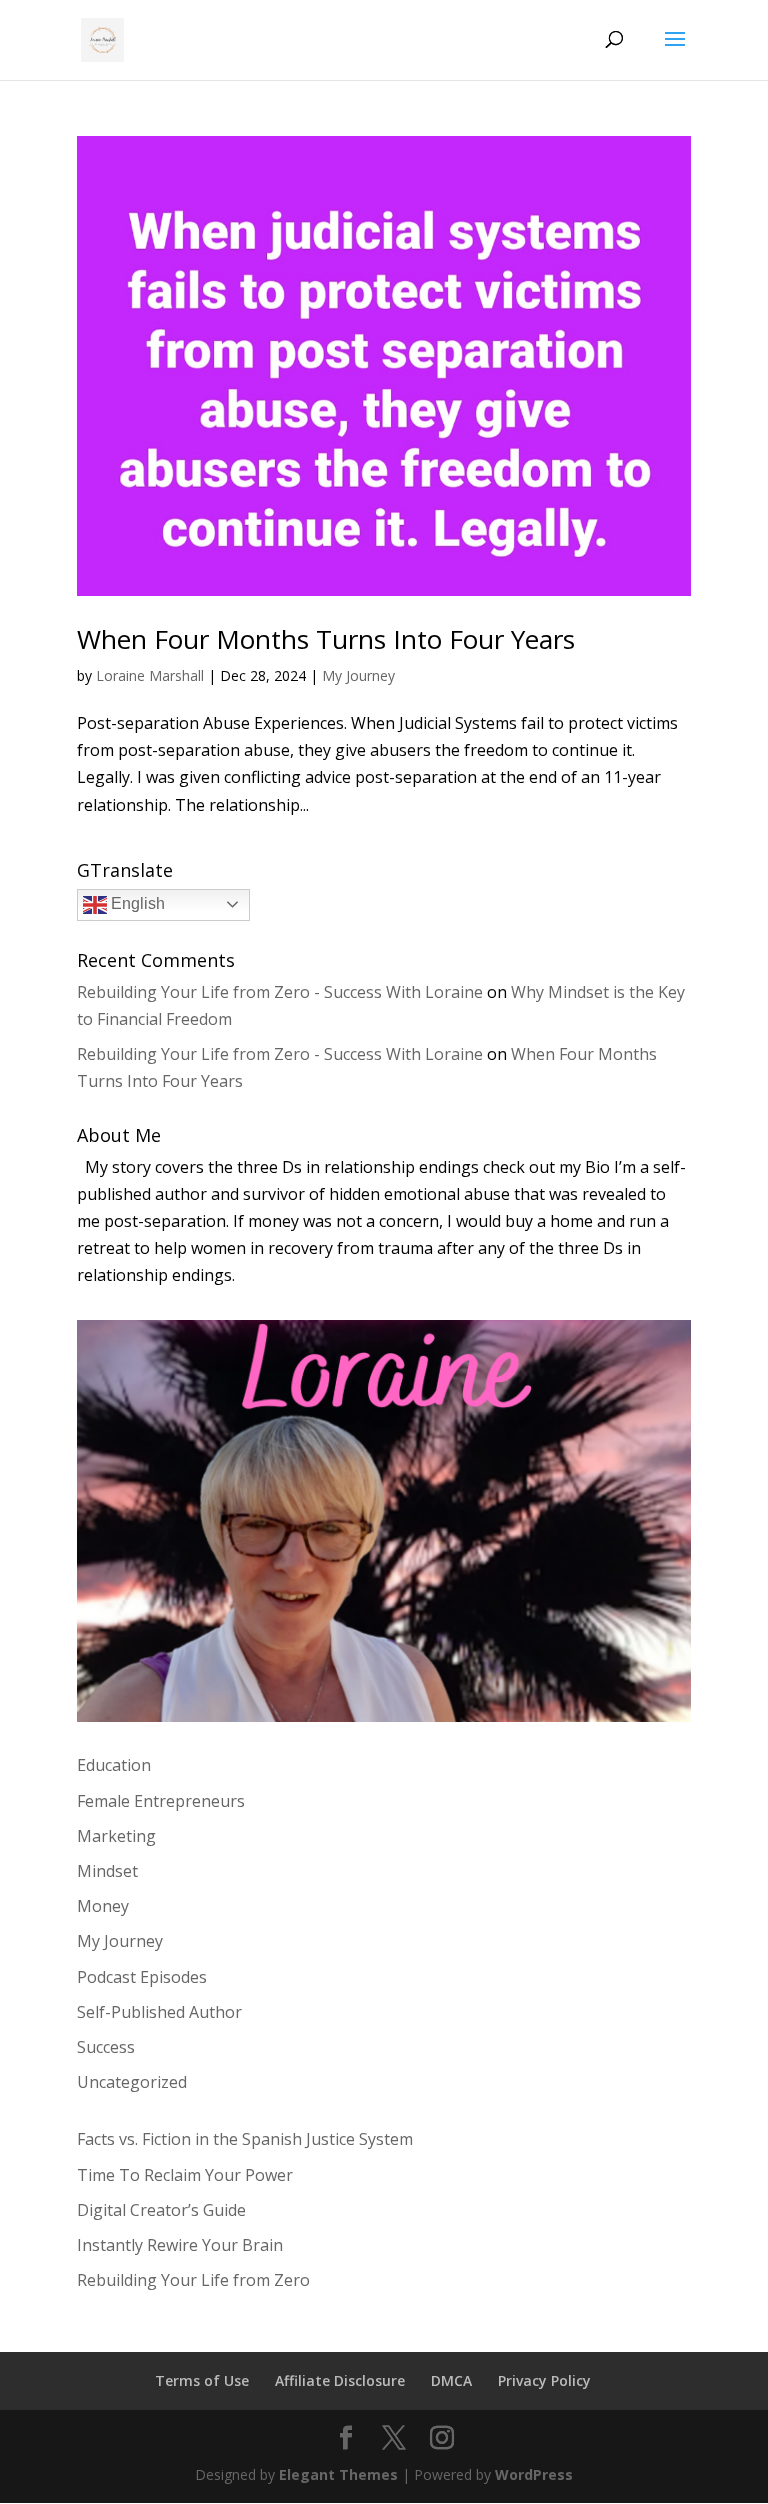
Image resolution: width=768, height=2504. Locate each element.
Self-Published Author (159, 2012)
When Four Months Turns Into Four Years (326, 639)
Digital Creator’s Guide (161, 2210)
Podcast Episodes (142, 1977)
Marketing (116, 1836)
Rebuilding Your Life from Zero (193, 2280)
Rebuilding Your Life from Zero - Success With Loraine (280, 992)
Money (103, 1906)
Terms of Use (202, 2380)
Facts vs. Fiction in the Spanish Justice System (245, 2139)
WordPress (534, 2474)
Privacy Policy (544, 2380)
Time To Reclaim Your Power (185, 2175)
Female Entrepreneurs (161, 1801)
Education (114, 1765)
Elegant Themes (338, 2474)
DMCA (451, 2380)
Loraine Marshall (150, 675)
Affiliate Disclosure (340, 2380)
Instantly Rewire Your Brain (180, 2245)
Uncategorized (132, 2082)
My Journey (358, 675)
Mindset (107, 1871)
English (136, 903)
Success (106, 2047)
